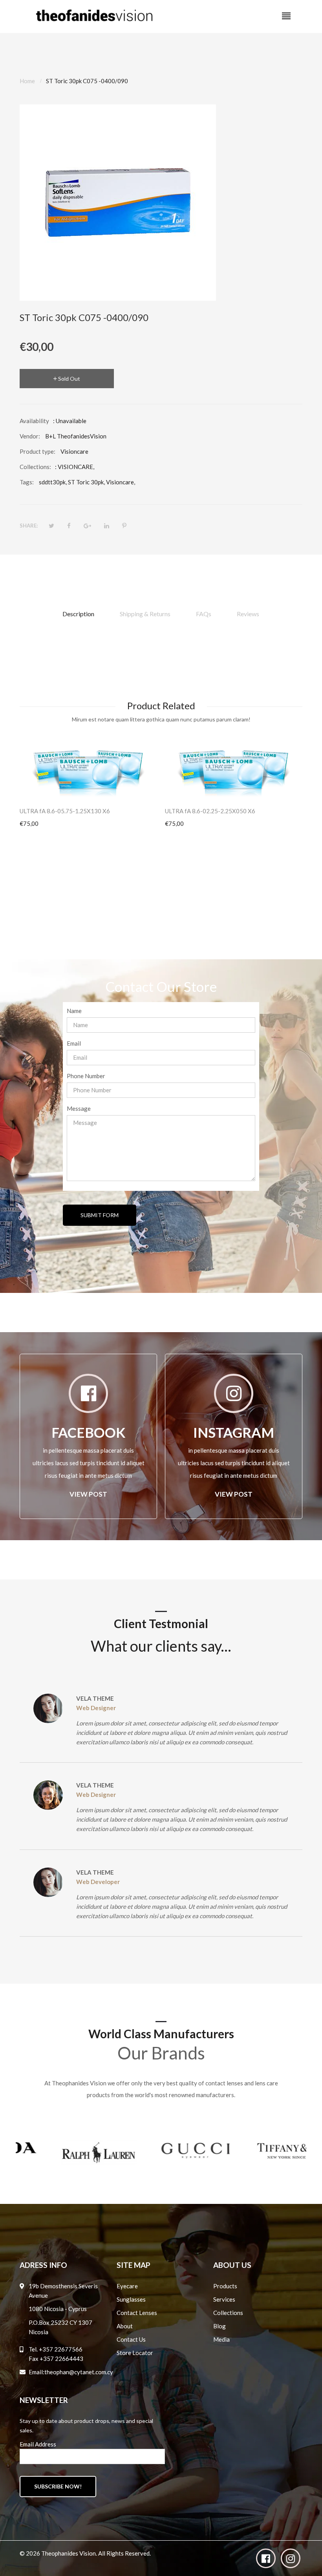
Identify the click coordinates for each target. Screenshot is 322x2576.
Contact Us (131, 2339)
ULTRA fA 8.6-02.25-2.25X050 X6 (210, 811)
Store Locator (135, 2353)
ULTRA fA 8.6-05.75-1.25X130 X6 (65, 811)
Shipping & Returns (145, 614)
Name (74, 1011)
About (125, 2326)
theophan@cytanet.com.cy (79, 2372)
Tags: (27, 482)
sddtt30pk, (53, 482)
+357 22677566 (61, 2349)
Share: (29, 526)
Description (78, 614)
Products (225, 2286)
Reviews (248, 614)
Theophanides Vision (69, 2553)
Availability (34, 421)
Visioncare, (121, 482)
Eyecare (127, 2286)
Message (79, 1108)
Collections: (35, 467)
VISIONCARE (75, 467)
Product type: (38, 451)
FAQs (204, 614)
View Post (88, 1494)
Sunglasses (131, 2299)
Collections (228, 2313)
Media (221, 2339)
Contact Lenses (137, 2313)
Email (74, 1043)
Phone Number (86, 1076)
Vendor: (30, 436)
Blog (220, 2326)
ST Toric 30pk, (86, 482)
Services (224, 2299)
